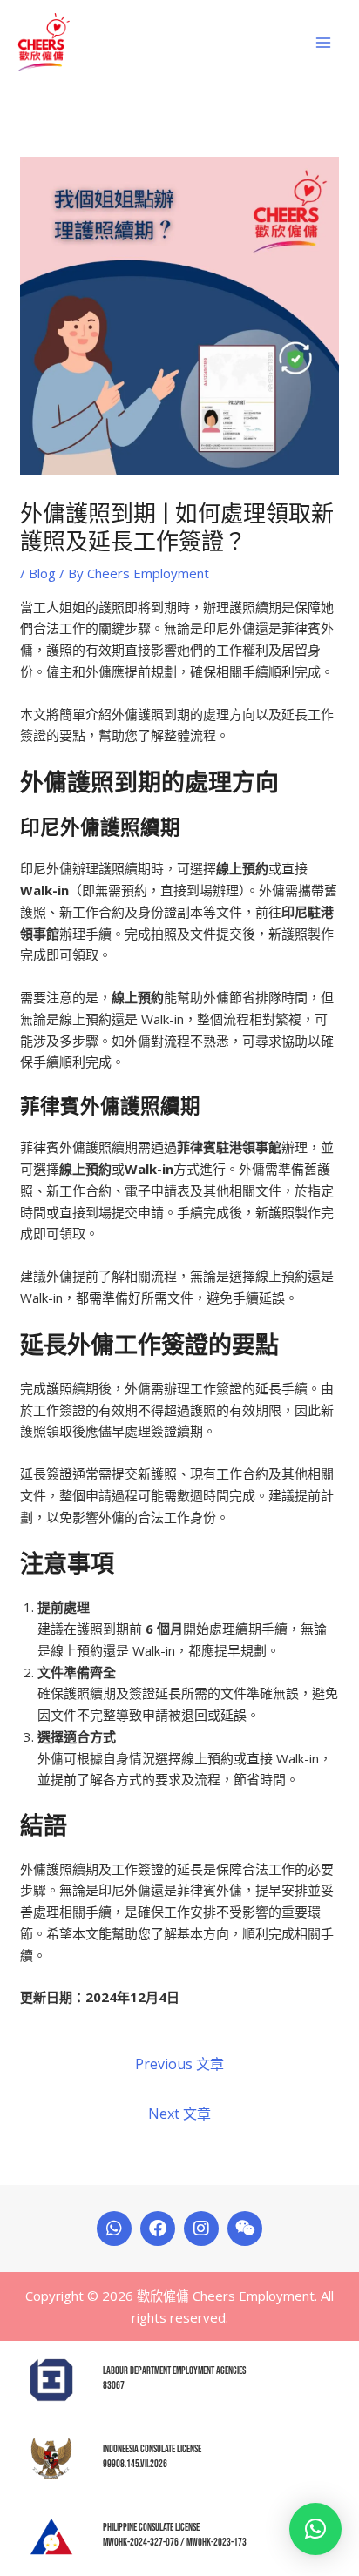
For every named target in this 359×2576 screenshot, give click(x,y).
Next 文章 (179, 2114)
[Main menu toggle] (324, 42)
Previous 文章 (179, 2064)
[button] (315, 2529)
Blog (42, 573)
